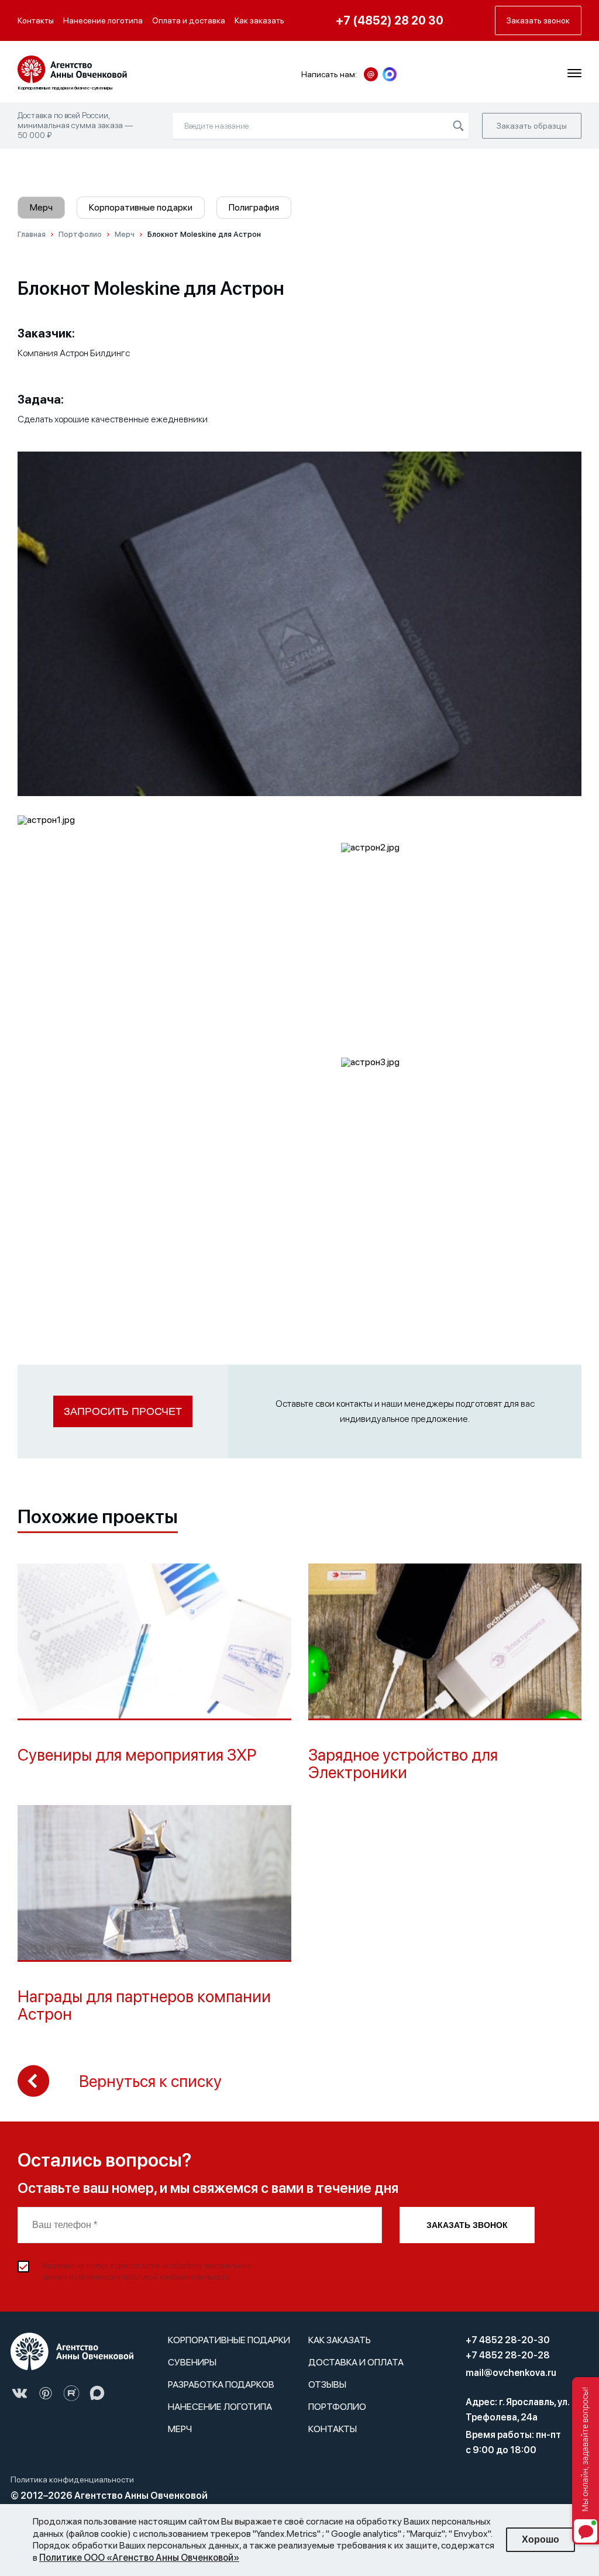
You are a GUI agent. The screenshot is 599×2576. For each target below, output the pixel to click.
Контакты (36, 20)
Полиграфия (254, 207)
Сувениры (192, 2362)
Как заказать (259, 20)
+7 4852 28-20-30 (508, 2340)
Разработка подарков (221, 2384)
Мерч (41, 207)
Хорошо (541, 2539)
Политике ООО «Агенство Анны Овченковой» (139, 2558)
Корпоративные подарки (141, 207)
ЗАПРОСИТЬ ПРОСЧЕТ (123, 1411)
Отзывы (327, 2384)
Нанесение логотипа (103, 20)
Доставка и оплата (356, 2362)
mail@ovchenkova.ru (511, 2373)
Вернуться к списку (150, 2081)
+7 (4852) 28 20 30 (390, 20)
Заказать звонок (467, 2225)
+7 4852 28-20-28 (508, 2355)
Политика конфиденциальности (72, 2479)
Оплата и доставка (189, 20)
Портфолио (337, 2407)
